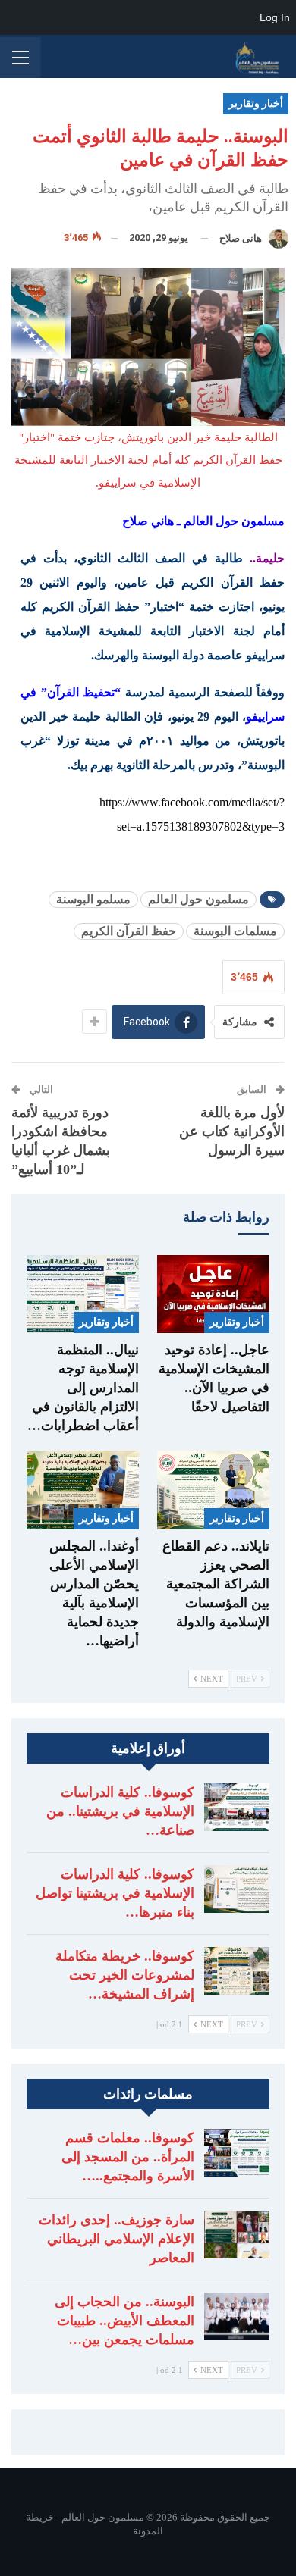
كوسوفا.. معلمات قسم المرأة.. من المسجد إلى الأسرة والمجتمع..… (128, 2157)
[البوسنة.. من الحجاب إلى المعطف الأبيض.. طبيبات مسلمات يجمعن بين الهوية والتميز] (237, 2317)
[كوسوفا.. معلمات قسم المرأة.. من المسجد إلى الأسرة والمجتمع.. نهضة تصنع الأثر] (237, 2153)
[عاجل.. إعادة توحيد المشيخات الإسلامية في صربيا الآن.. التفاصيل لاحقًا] (213, 1294)
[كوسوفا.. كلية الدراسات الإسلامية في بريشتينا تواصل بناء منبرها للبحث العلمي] (237, 1889)
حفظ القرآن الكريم (129, 931)
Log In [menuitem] (275, 17)
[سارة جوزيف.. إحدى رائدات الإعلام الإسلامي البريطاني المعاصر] (237, 2235)
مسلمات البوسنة (235, 931)
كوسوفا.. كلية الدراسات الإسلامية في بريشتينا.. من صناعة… (120, 1811)
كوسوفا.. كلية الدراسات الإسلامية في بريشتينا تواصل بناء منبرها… (115, 1893)
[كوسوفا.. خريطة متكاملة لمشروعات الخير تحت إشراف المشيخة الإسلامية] (237, 1971)
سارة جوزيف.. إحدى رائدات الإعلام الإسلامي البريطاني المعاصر (117, 2239)
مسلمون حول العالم (198, 899)
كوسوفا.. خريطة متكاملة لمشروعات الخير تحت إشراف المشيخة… (125, 1975)
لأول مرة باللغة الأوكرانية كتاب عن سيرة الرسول (232, 1131)
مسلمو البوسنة (93, 899)
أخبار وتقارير (256, 103)
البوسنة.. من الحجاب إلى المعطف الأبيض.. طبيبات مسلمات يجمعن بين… (124, 2321)
